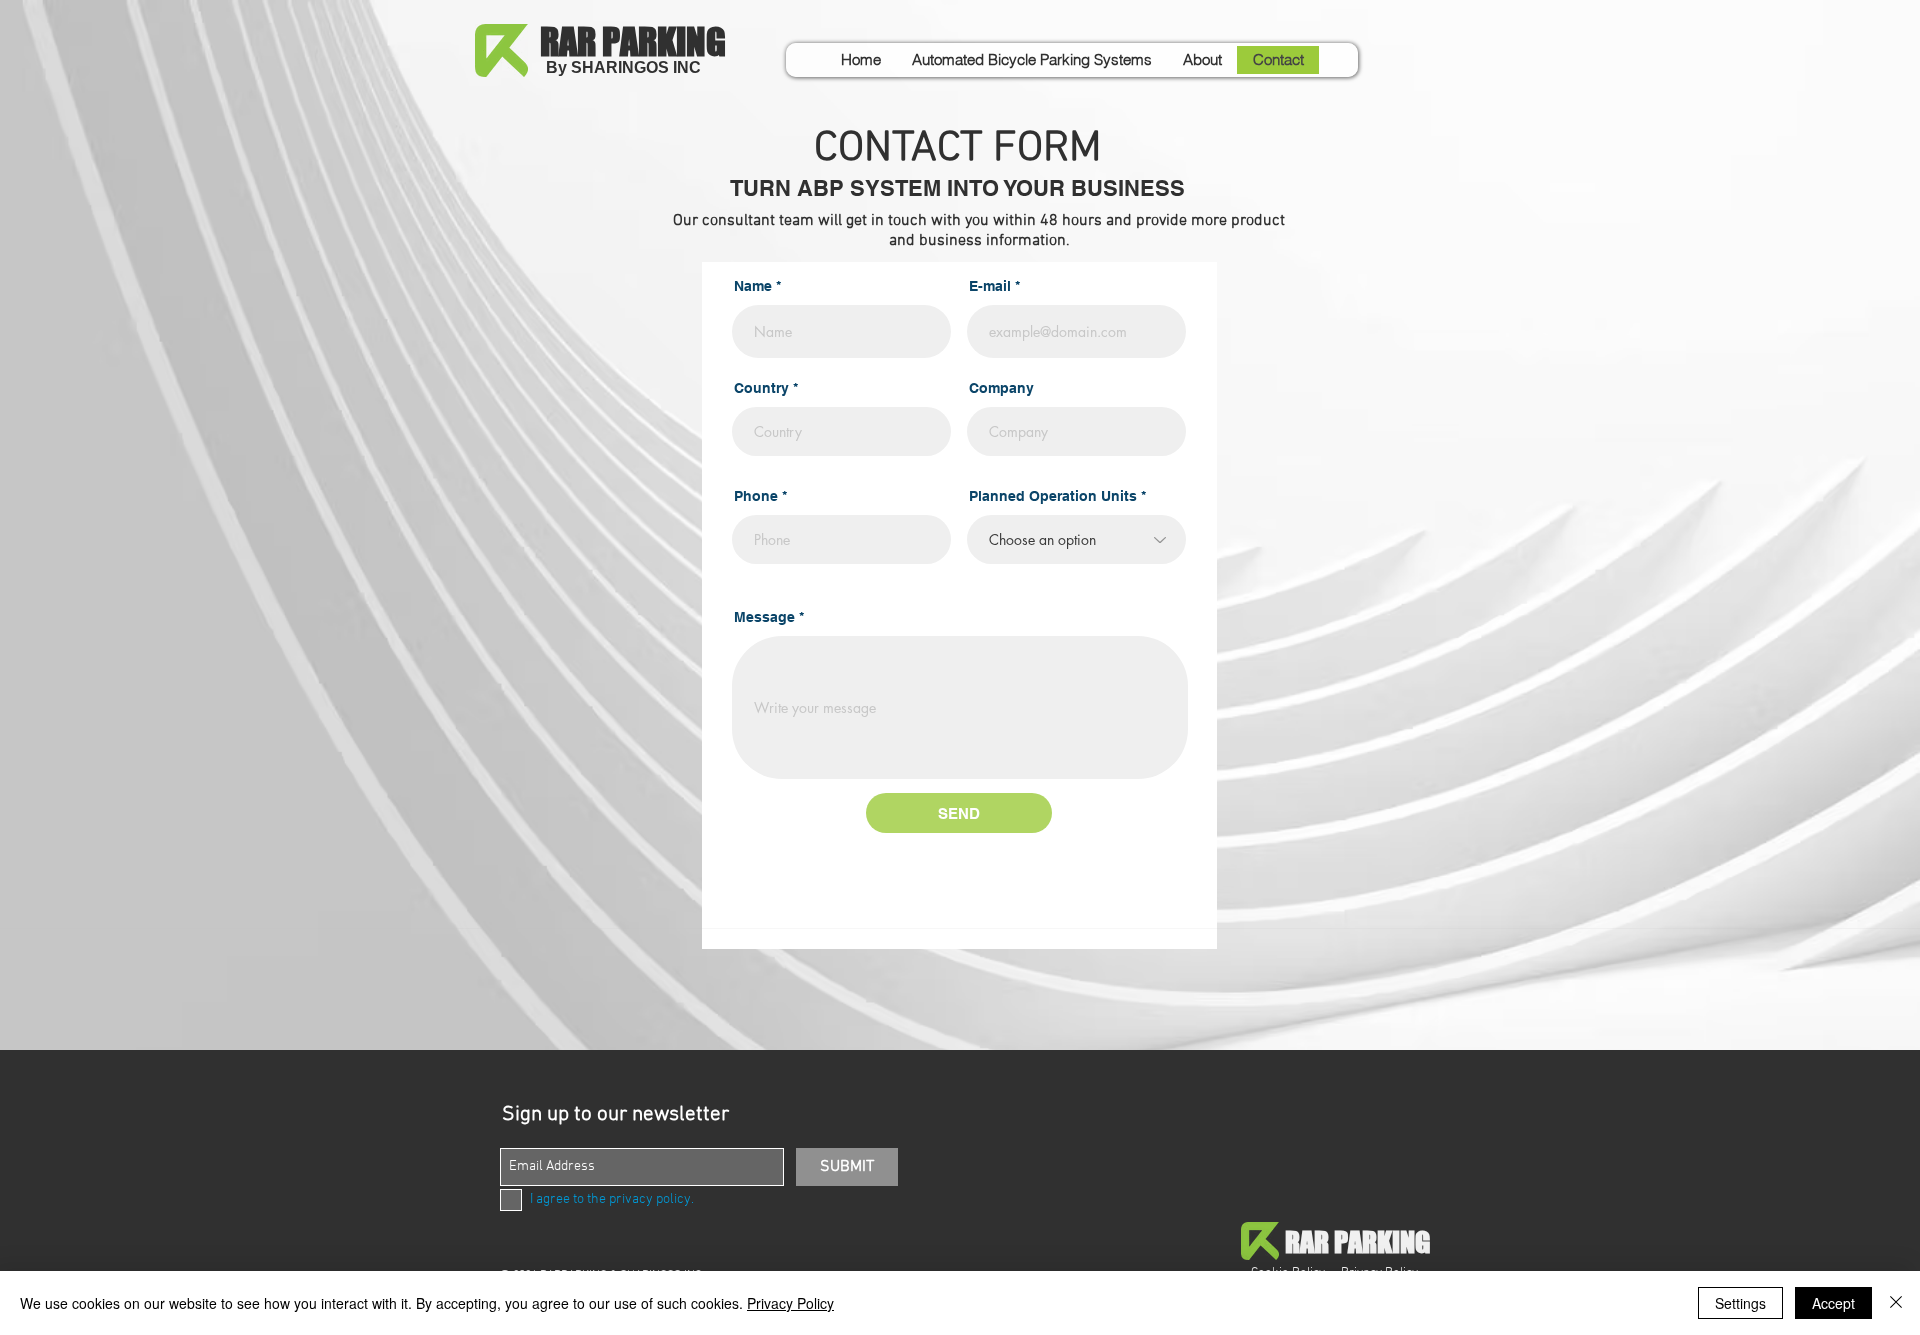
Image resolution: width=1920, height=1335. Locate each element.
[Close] (1896, 1303)
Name (753, 286)
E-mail (990, 286)
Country (761, 388)
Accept (1833, 1303)
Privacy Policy (790, 1303)
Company (1001, 388)
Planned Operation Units (1053, 496)
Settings (1740, 1303)
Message (764, 617)
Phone (756, 496)
